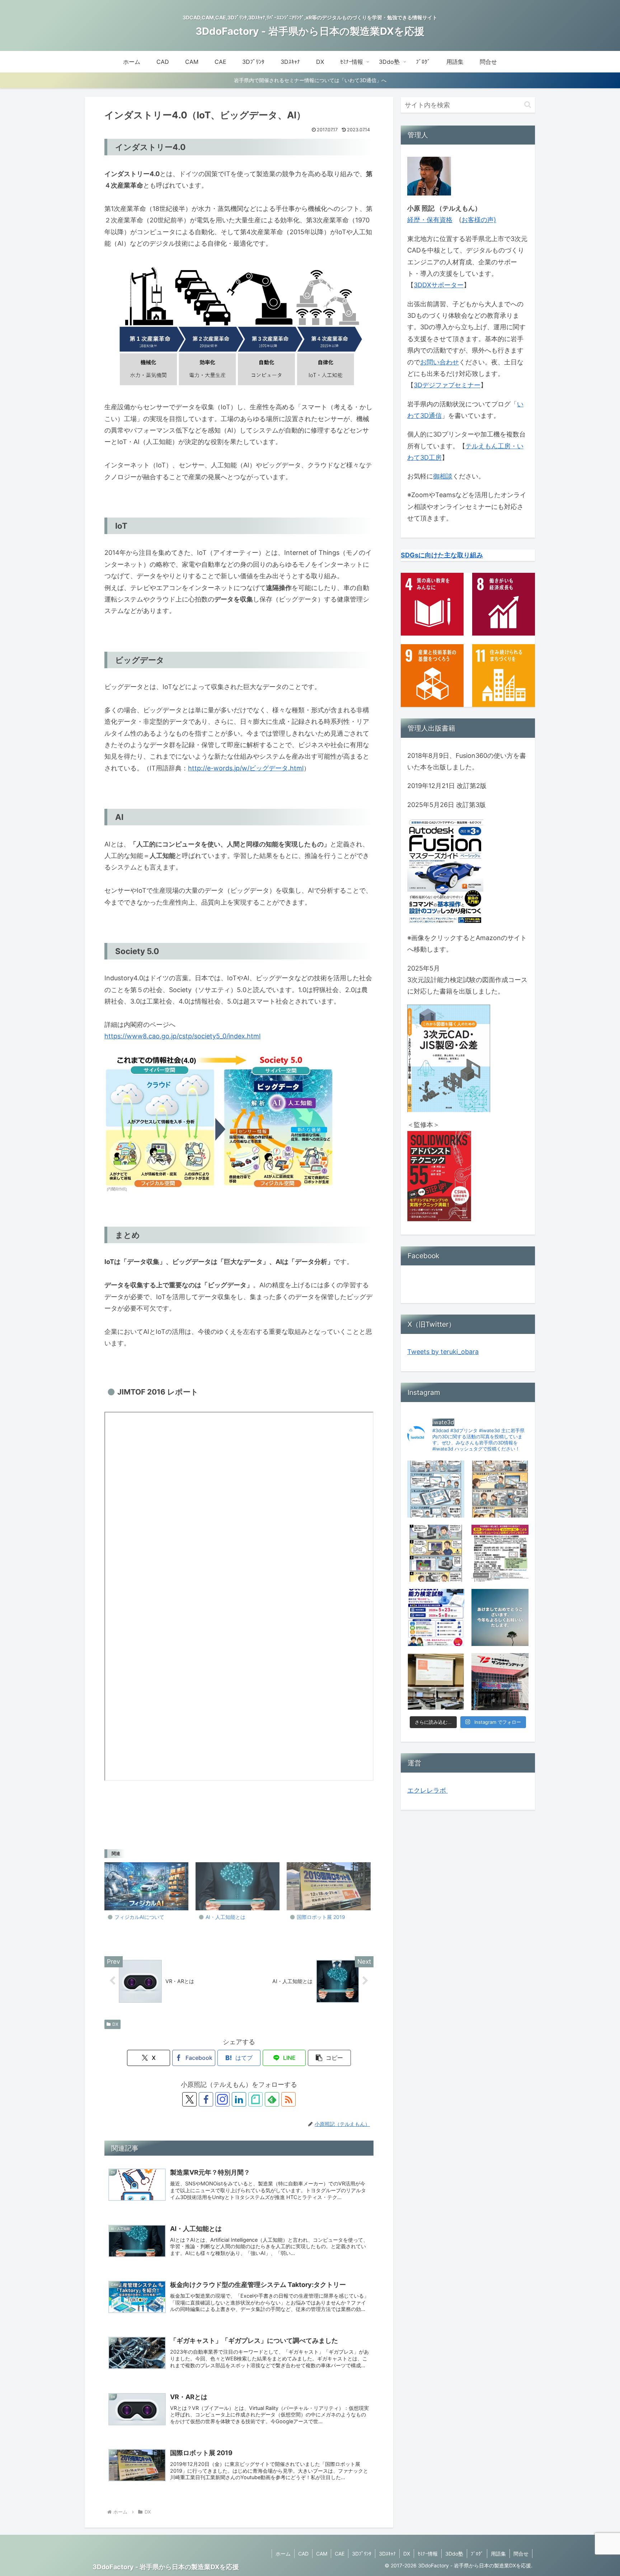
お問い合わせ (440, 362)
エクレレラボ (428, 1790)
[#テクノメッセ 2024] (500, 1682)
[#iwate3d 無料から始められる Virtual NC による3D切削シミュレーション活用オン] (500, 1553)
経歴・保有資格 (430, 220)
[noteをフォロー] (255, 2099)
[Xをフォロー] (189, 2099)
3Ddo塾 (454, 2554)
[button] (329, 2058)
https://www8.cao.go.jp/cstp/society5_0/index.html (182, 1036)
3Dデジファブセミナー (447, 385)
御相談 (443, 476)
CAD (303, 2554)
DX (115, 2024)
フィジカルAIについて (139, 1917)
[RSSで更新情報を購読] (288, 2099)
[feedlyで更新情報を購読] (272, 2099)
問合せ (521, 2554)
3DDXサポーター (439, 285)
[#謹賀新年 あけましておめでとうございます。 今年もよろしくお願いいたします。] (500, 1617)
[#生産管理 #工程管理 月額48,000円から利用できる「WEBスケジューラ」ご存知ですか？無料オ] (500, 1489)
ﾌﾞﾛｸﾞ (477, 2554)
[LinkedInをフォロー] (239, 2099)
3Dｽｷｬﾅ (387, 2554)
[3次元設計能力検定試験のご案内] (436, 1617)
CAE (340, 2554)
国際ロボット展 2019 (321, 1917)
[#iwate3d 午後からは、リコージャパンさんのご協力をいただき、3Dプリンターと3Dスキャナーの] (436, 1682)
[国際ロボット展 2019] (329, 1886)
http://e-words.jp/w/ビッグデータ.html (246, 768)
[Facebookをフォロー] (206, 2099)
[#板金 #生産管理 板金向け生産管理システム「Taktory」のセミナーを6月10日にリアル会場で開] (436, 1489)
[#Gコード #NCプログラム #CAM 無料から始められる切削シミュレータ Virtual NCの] (436, 1553)
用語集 (498, 2554)
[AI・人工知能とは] (238, 1886)
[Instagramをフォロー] (222, 2099)
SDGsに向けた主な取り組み (442, 555)
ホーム (283, 2554)
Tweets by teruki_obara (443, 1352)
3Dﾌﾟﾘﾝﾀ (362, 2554)
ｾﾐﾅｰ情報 (428, 2554)
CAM (322, 2554)
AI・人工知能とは (226, 1917)
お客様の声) (479, 220)
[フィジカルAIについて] (146, 1886)
